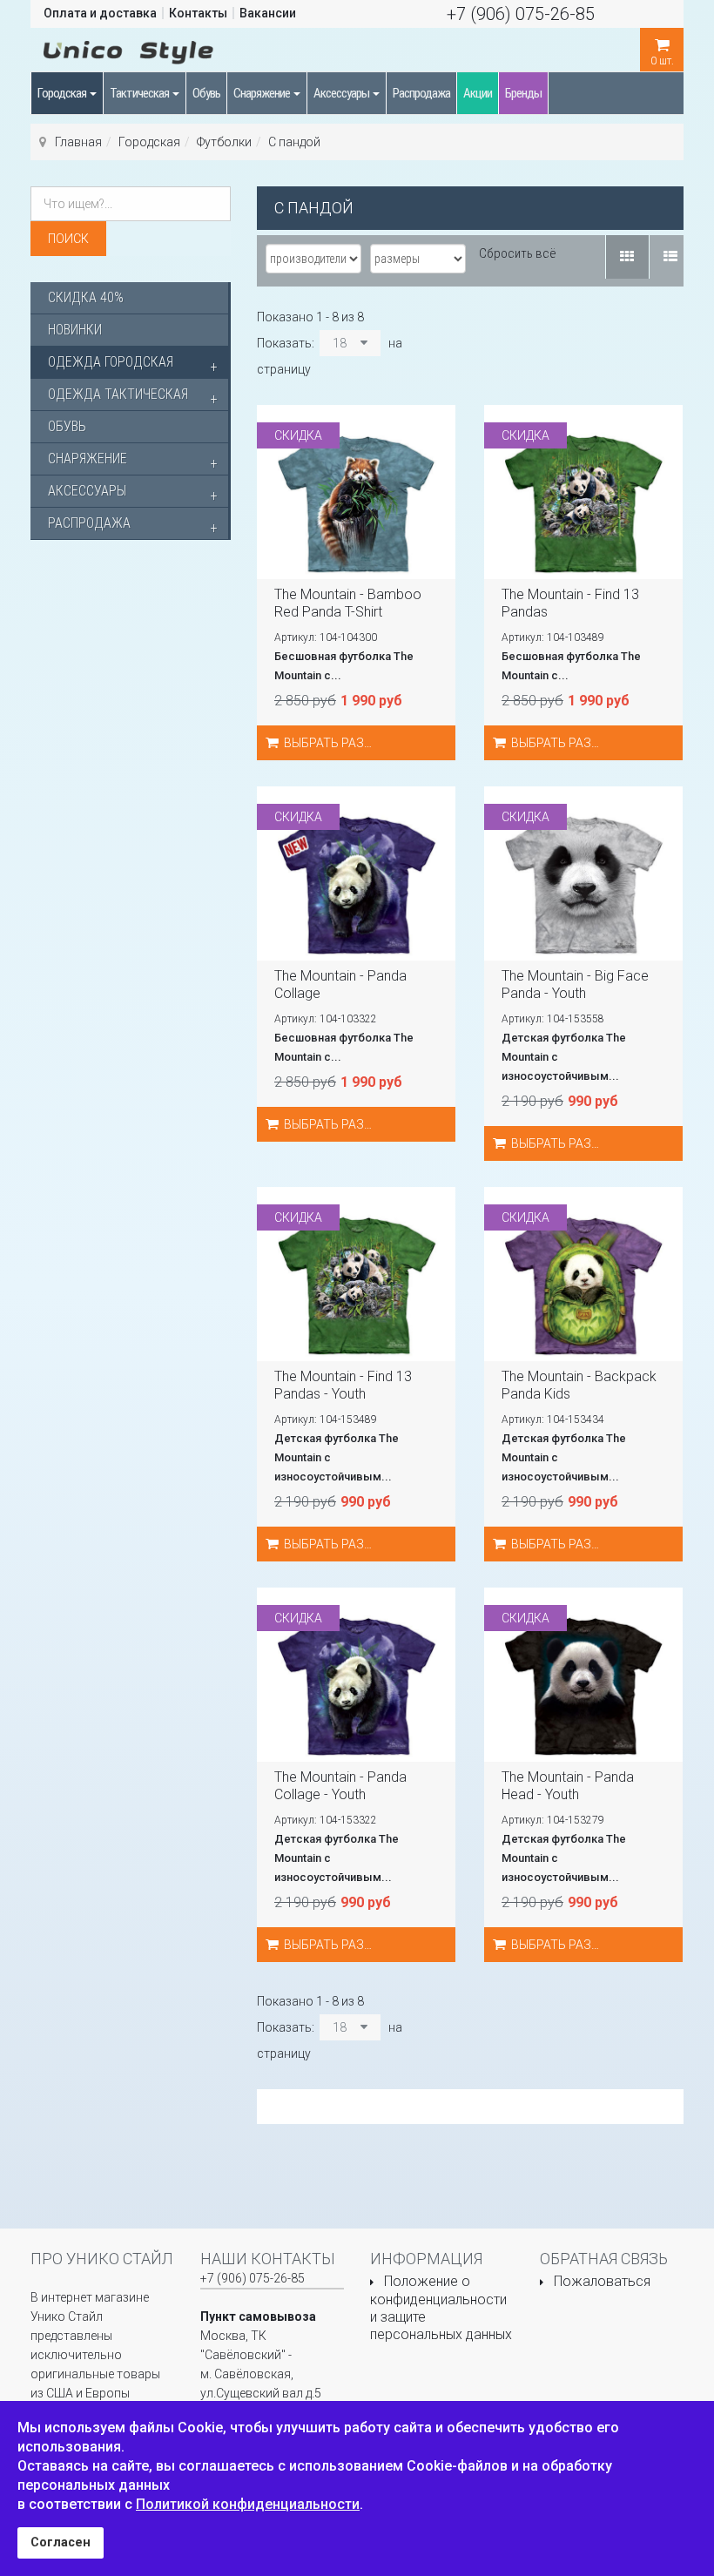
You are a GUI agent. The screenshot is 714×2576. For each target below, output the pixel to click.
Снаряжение (263, 93)
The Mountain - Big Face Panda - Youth (575, 985)
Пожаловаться (602, 2281)
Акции (478, 93)
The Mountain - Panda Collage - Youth (340, 1786)
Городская (63, 93)
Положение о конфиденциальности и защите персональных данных (441, 2308)
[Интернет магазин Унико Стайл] (128, 50)
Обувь (206, 93)
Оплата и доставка (100, 13)
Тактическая (140, 93)
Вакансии (268, 13)
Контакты (198, 13)
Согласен (61, 2542)
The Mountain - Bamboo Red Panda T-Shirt (348, 603)
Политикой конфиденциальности (248, 2504)
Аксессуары (342, 93)
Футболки (224, 142)
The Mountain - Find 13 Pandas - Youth (343, 1385)
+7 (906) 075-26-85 (521, 14)
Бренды (523, 93)
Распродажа (421, 93)
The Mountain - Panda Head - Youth (568, 1786)
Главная (78, 142)
